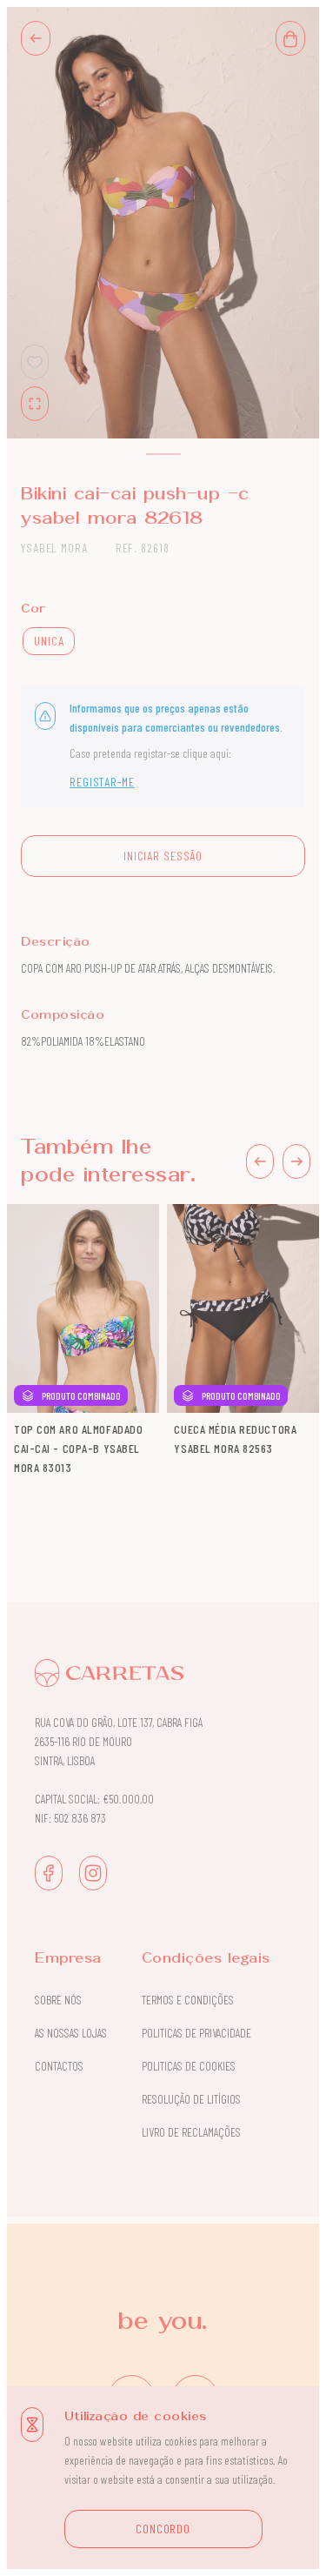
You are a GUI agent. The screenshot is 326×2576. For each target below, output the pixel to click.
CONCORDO (163, 2529)
